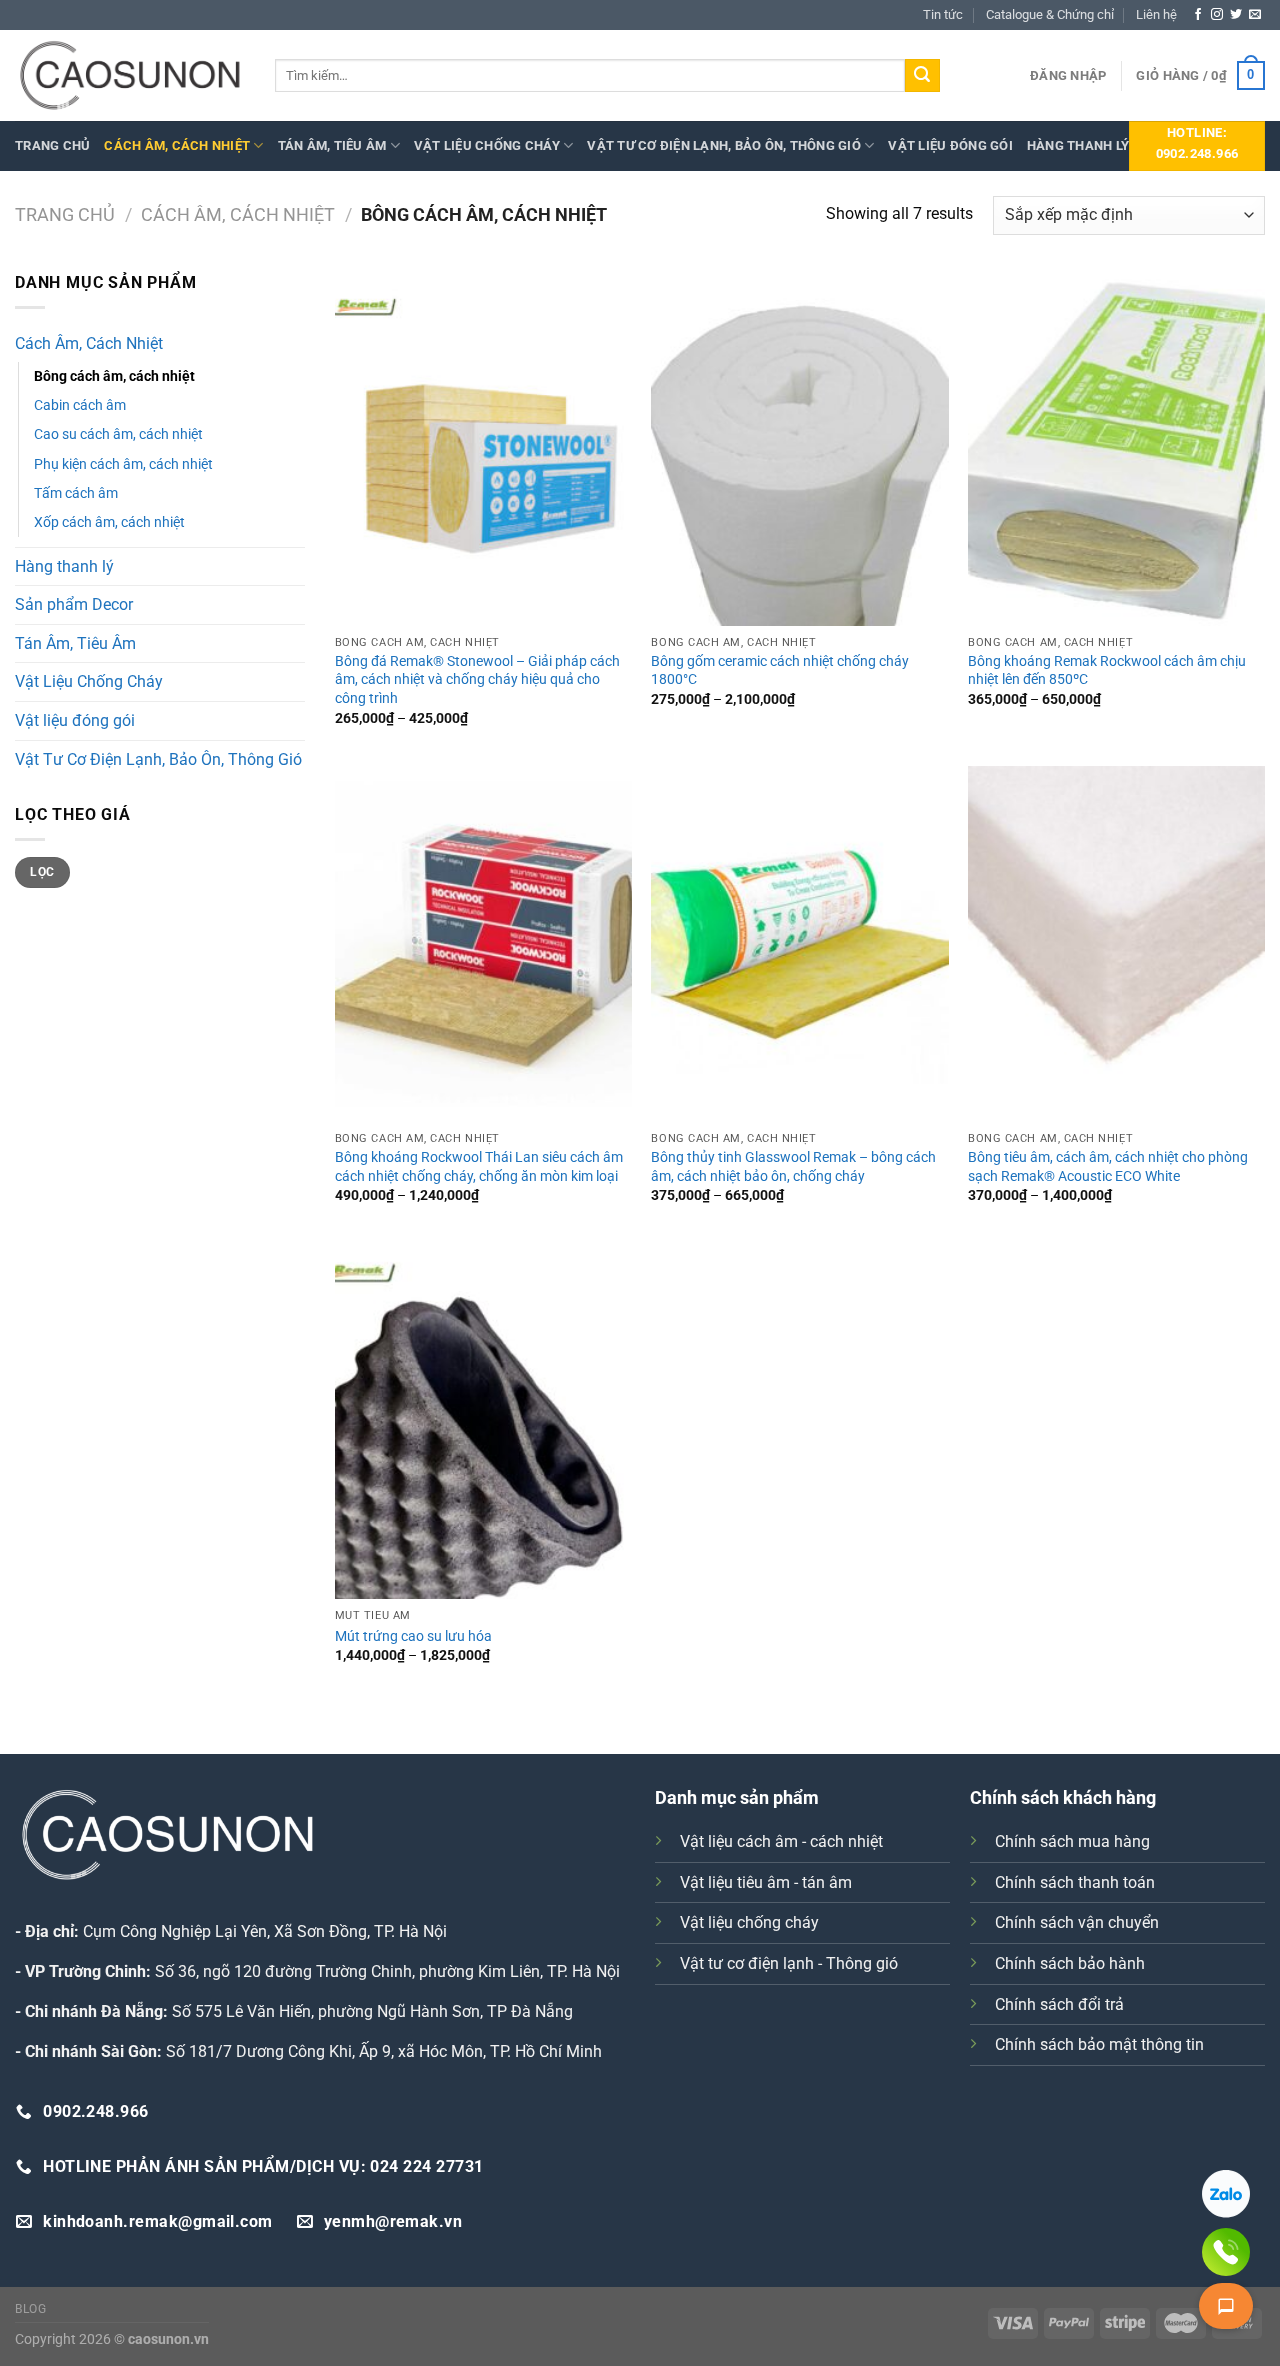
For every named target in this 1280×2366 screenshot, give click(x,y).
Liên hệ (1156, 14)
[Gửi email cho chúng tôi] (1255, 15)
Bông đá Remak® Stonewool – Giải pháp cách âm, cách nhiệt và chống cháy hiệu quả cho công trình (477, 680)
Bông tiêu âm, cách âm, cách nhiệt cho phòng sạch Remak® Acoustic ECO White (1108, 1167)
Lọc (42, 872)
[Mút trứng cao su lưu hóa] (483, 1421)
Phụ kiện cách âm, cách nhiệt (123, 464)
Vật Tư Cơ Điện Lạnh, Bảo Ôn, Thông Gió (724, 145)
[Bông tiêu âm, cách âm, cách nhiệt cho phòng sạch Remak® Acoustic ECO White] (1116, 944)
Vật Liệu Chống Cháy (487, 145)
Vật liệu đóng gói (950, 145)
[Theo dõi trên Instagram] (1217, 15)
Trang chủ (52, 145)
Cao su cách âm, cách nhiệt (118, 434)
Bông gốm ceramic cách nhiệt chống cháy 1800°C (780, 671)
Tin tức (943, 14)
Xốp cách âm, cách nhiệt (109, 522)
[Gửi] (922, 76)
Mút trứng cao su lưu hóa (413, 1636)
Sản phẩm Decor (74, 604)
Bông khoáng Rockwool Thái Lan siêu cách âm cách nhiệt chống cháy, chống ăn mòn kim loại (479, 1167)
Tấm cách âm (76, 493)
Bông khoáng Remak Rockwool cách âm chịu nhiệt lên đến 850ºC (1107, 671)
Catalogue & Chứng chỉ (1050, 14)
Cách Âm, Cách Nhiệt (177, 145)
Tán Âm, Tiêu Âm (332, 145)
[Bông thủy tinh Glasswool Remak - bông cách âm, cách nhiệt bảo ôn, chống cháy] (799, 944)
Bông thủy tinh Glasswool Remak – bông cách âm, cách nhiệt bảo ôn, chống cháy (793, 1167)
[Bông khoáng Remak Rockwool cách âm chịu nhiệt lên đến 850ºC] (1116, 448)
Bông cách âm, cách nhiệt (114, 376)
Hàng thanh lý (1078, 145)
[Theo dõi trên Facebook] (1198, 15)
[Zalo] (1226, 2194)
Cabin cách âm (80, 405)
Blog (30, 2309)
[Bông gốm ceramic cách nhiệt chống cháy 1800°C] (799, 448)
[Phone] (1226, 2252)
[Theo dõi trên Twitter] (1236, 15)
